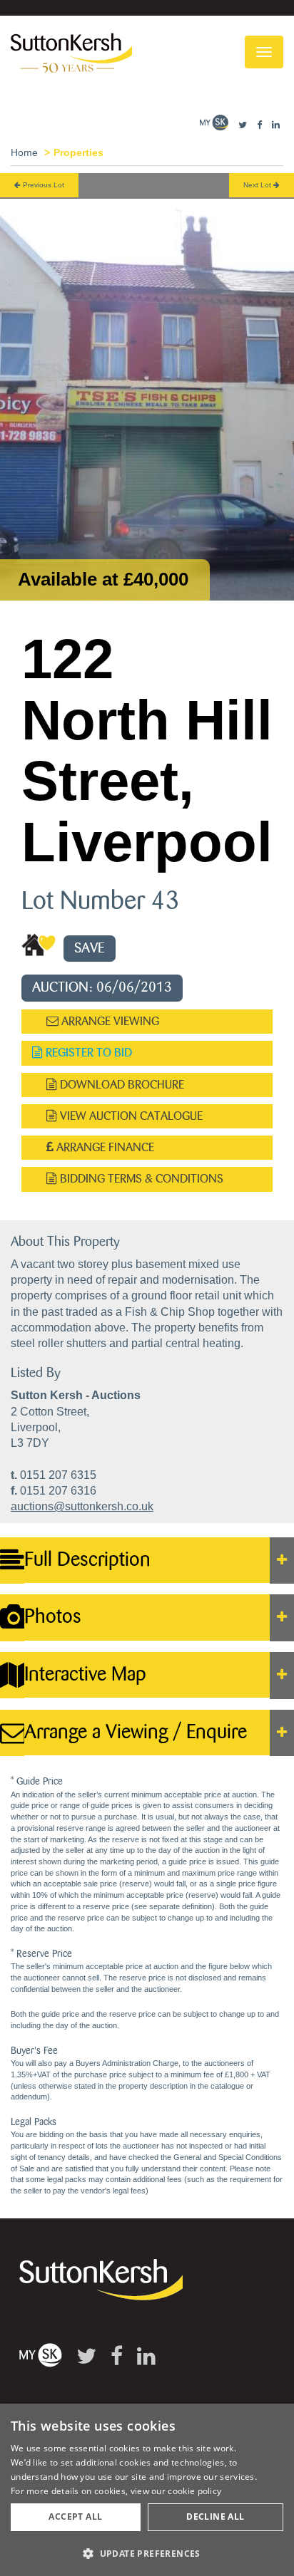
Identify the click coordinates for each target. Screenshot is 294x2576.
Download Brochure (121, 1085)
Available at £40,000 (103, 579)
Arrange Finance (104, 1147)
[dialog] (147, 2490)
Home (24, 152)
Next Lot (258, 185)
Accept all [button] (75, 2517)
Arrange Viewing (109, 1021)
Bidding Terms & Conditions (140, 1179)
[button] (147, 2553)
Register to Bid (87, 1053)
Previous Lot (42, 185)
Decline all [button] (215, 2517)
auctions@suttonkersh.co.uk (82, 1506)
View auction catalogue (130, 1116)
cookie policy (194, 2491)
